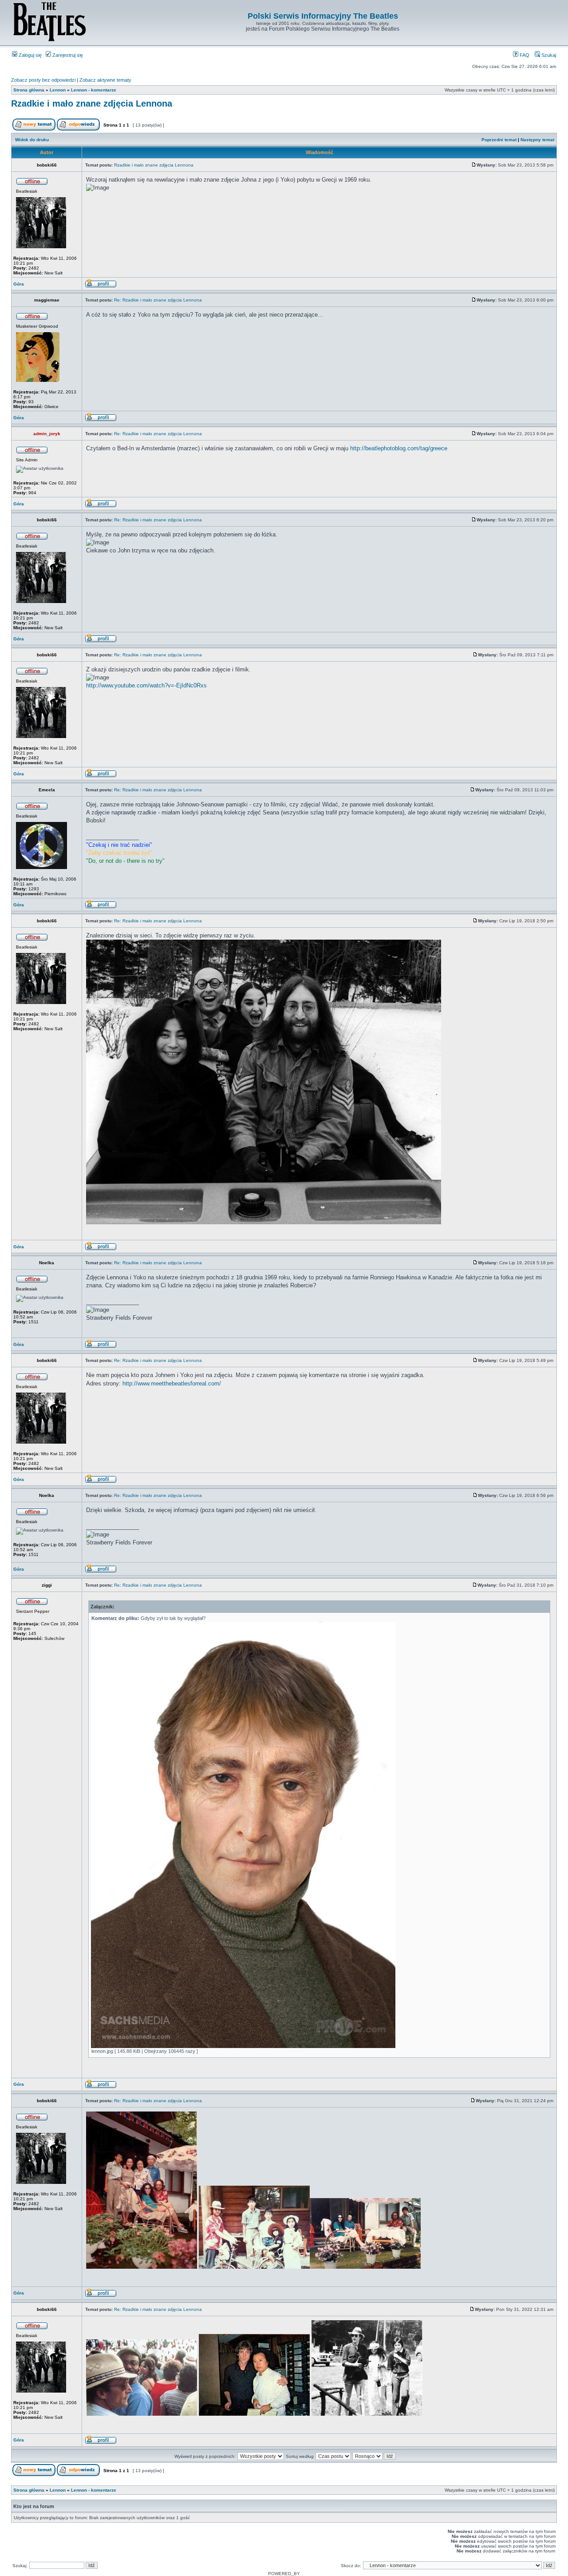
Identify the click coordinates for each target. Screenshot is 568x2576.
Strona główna (29, 90)
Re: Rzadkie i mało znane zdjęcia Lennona (158, 300)
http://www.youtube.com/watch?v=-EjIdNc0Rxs (146, 685)
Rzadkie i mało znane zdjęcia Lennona (92, 103)
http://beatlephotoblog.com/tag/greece (399, 448)
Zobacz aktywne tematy (105, 80)
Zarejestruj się (67, 55)
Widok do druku (32, 140)
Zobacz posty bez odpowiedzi (43, 80)
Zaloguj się (30, 55)
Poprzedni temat (499, 140)
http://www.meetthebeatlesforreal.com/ (172, 1383)
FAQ (524, 55)
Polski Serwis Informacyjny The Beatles (323, 16)
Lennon (58, 90)
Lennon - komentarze (94, 90)
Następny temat (537, 140)
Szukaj (548, 55)
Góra (19, 284)
